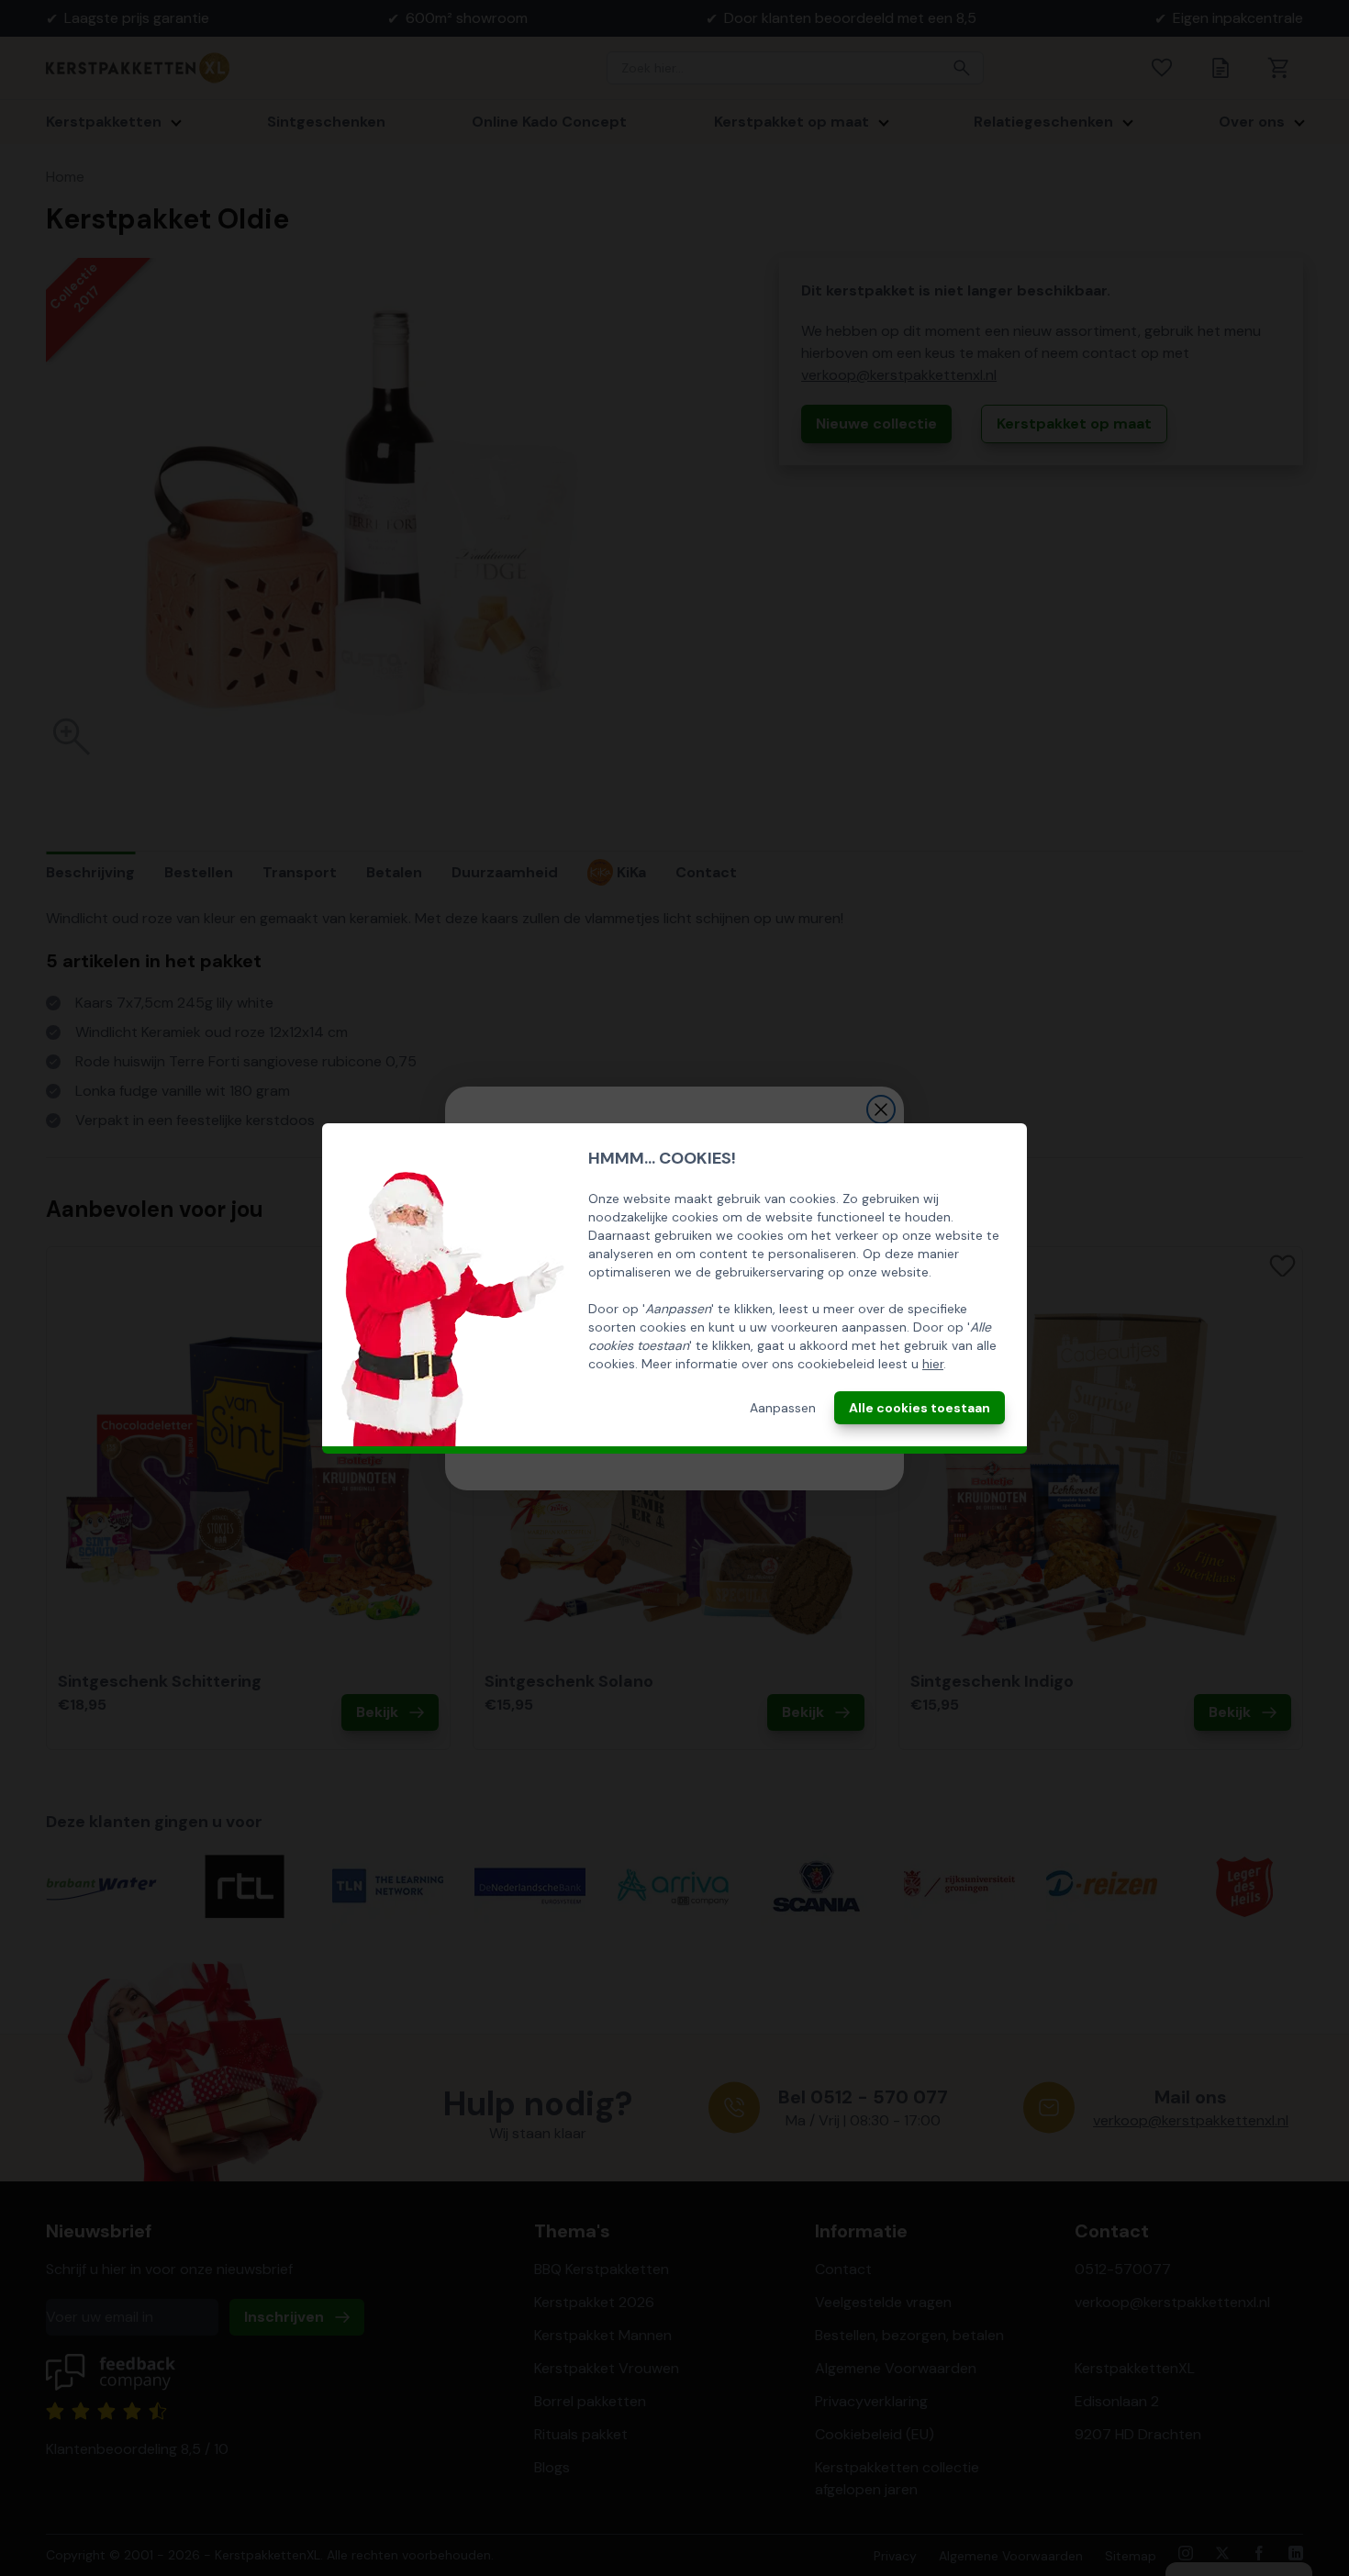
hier (933, 1364)
